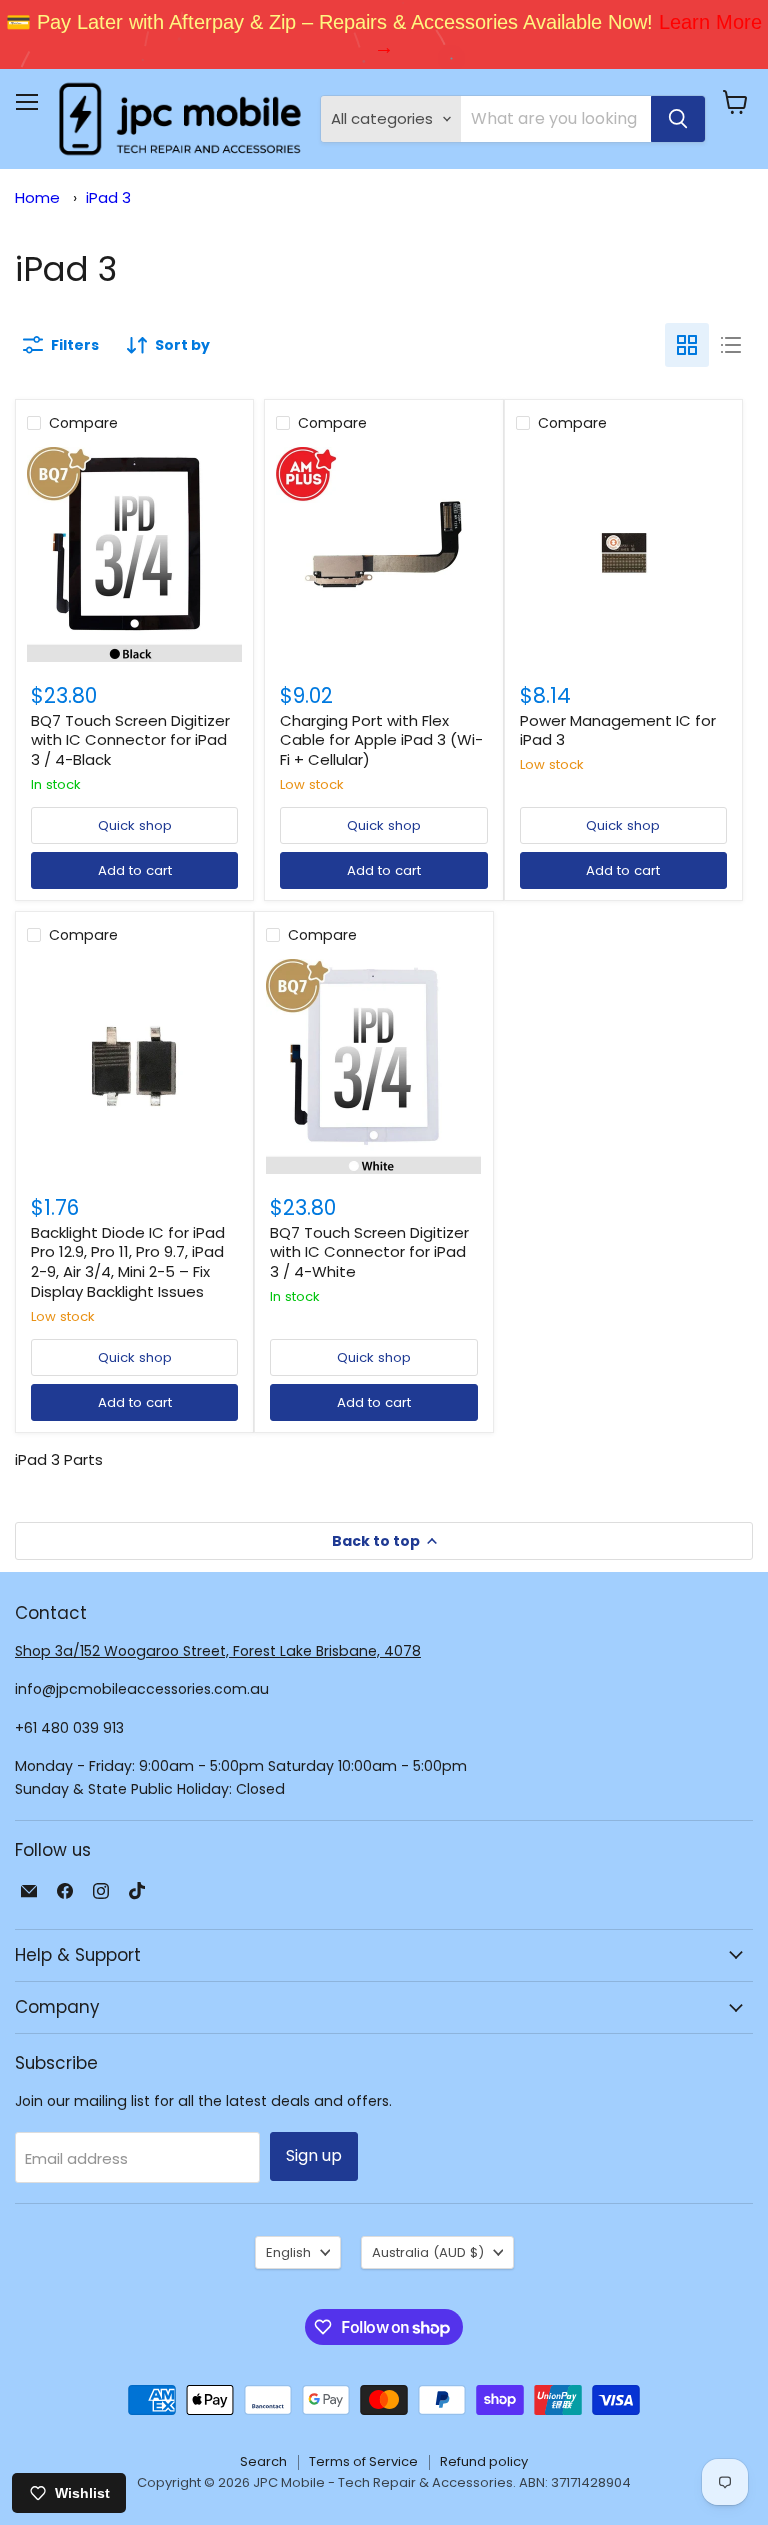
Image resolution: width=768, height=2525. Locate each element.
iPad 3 (108, 197)
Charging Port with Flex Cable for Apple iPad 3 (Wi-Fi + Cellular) (381, 740)
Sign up (314, 2155)
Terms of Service (363, 2461)
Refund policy (484, 2461)
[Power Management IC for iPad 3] (623, 554)
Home (37, 197)
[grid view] (687, 345)
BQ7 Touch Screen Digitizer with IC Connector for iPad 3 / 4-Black (130, 740)
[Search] (678, 119)
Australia (428, 2252)
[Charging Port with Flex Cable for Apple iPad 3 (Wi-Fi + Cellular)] (383, 554)
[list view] (731, 345)
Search (263, 2461)
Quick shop (135, 825)
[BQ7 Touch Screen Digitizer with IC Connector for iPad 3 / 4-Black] (134, 554)
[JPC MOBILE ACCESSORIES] (180, 119)
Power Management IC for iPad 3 (618, 730)
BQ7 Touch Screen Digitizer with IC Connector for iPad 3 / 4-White (369, 1252)
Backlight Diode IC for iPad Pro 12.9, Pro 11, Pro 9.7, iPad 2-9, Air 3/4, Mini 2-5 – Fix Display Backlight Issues (128, 1262)
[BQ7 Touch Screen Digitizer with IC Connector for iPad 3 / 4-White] (373, 1066)
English (288, 2252)
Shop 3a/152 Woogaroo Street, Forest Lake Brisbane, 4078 (218, 1651)
